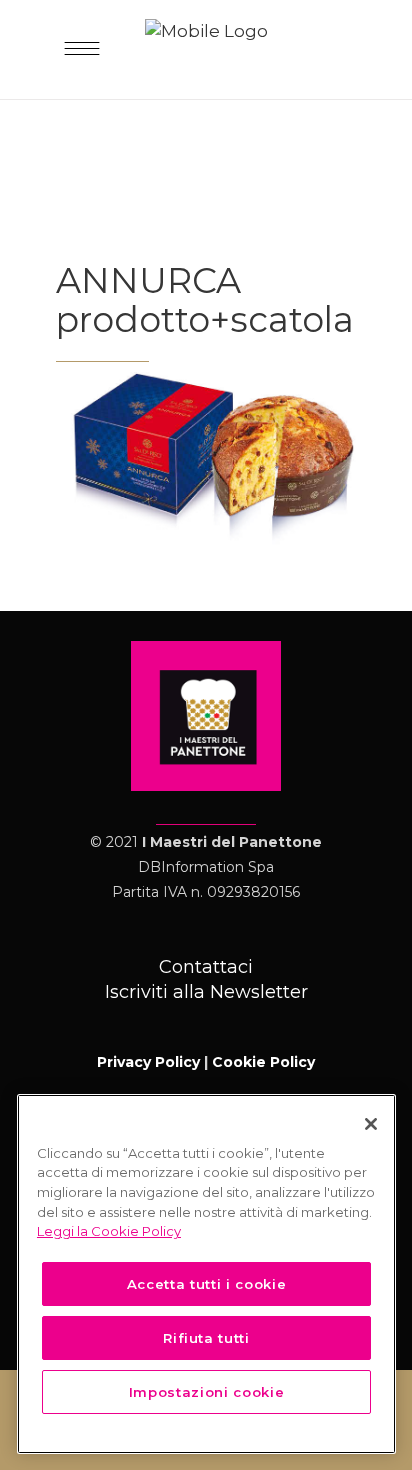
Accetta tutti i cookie (206, 1284)
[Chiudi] (371, 1124)
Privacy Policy (148, 1062)
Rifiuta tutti (206, 1338)
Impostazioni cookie (206, 1392)
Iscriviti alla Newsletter (206, 992)
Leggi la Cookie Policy (109, 1231)
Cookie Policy (263, 1062)
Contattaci (206, 967)
